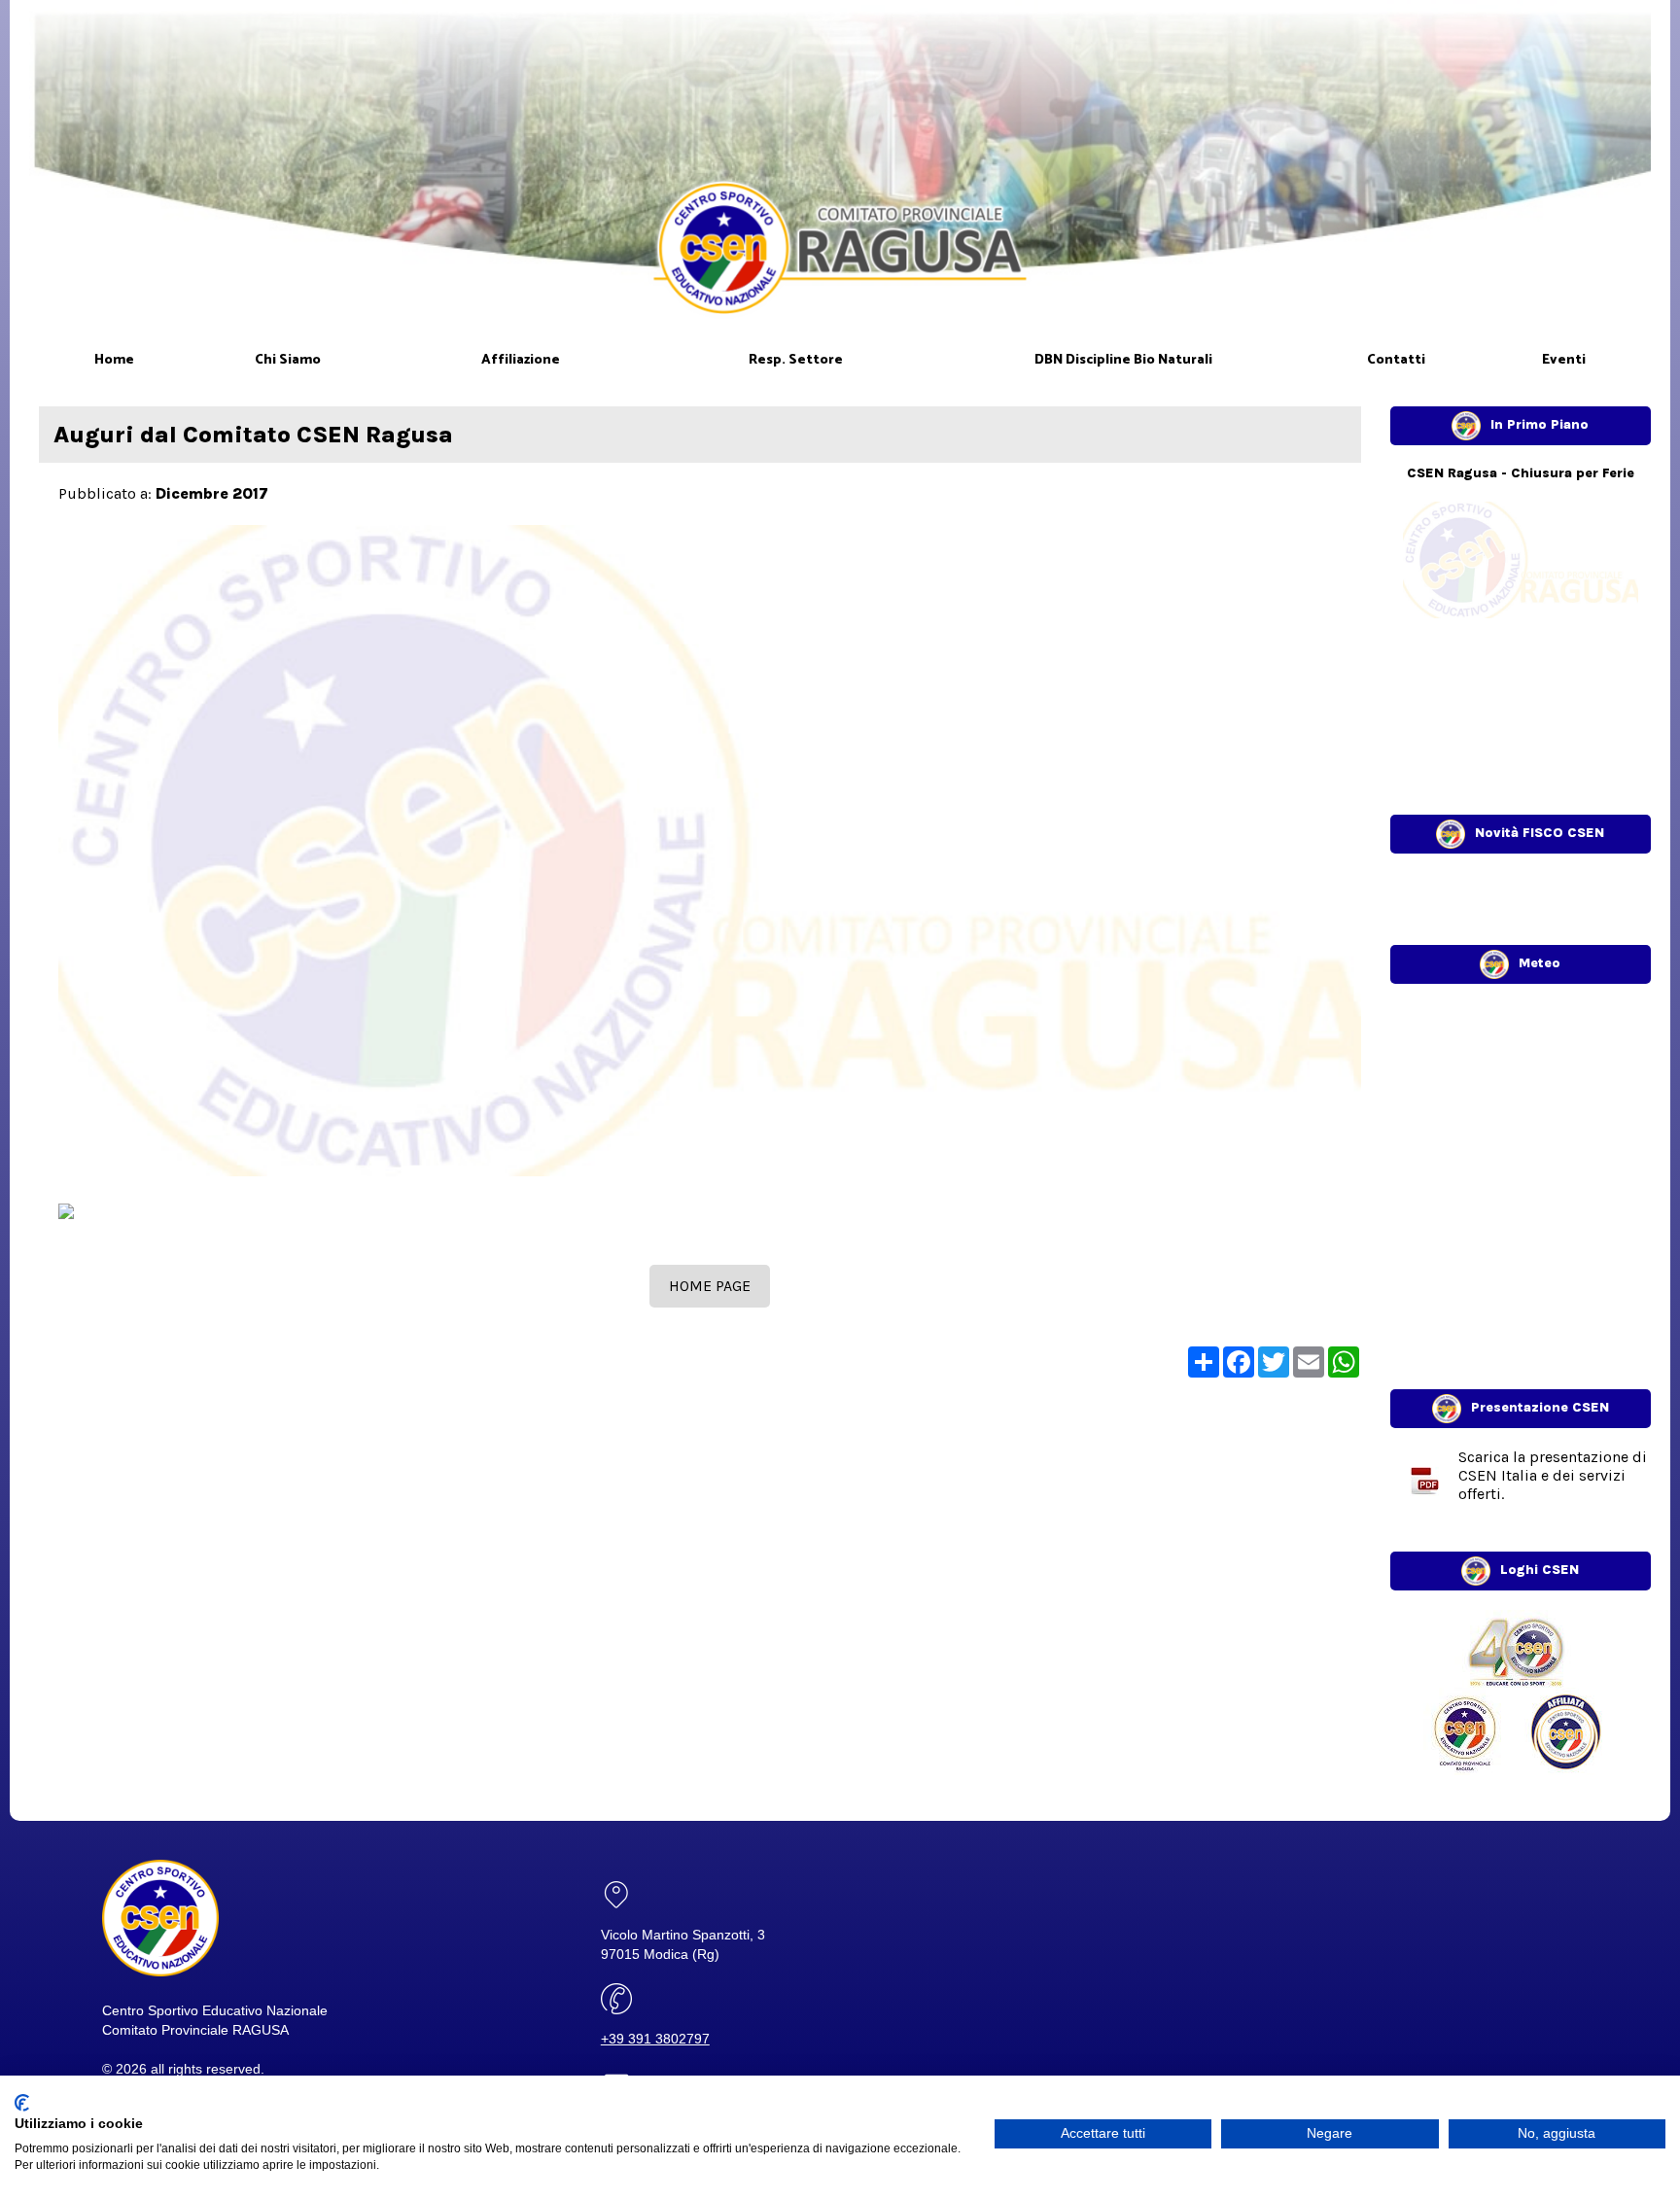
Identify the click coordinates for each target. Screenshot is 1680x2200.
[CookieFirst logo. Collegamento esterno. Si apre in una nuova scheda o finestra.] (22, 2103)
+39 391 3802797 (655, 2039)
